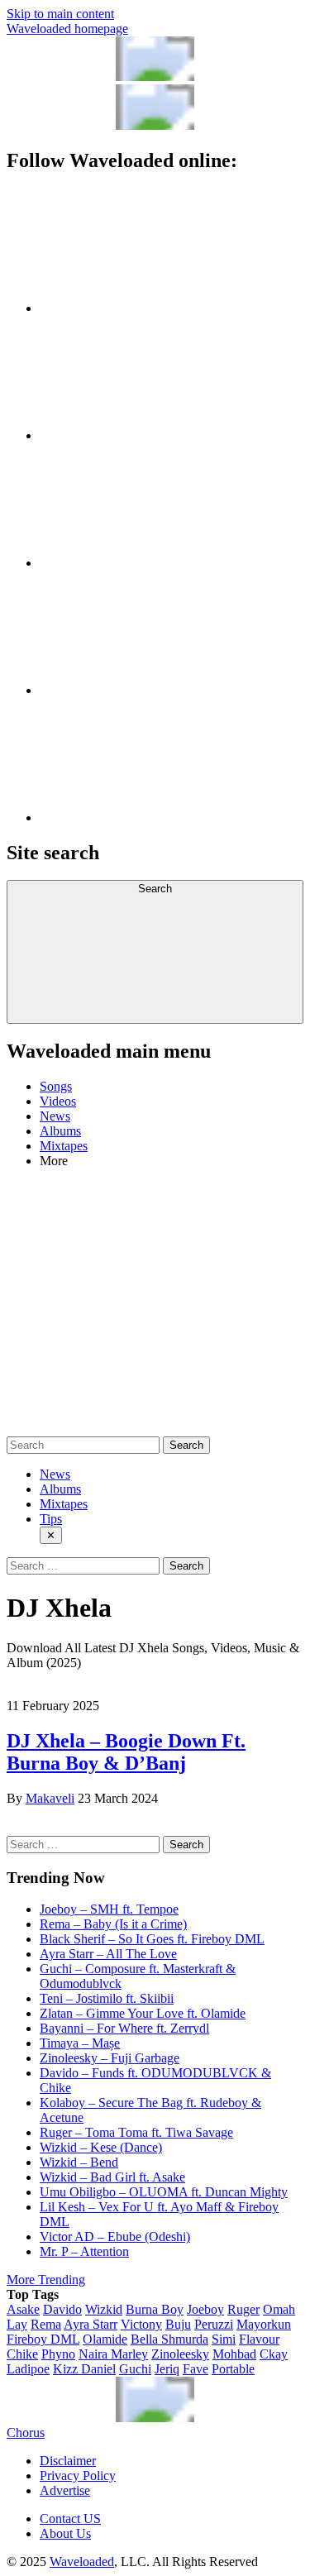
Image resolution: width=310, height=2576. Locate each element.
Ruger (243, 2309)
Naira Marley (113, 2354)
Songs (56, 1086)
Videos (58, 1101)
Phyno (58, 2354)
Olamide (105, 2339)
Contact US (70, 2519)
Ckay (274, 2354)
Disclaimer (68, 2461)
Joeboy (205, 2309)
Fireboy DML (43, 2339)
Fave (196, 2369)
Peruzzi (214, 2324)
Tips (51, 1519)
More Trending (46, 2280)
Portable (233, 2369)
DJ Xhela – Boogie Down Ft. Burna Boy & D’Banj (126, 1752)
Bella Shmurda (169, 2339)
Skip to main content (60, 14)
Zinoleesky (180, 2354)
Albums (60, 1131)
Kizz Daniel (84, 2369)
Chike (22, 2354)
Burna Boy (155, 2309)
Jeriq (167, 2369)
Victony (141, 2324)
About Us (65, 2533)
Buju (178, 2324)
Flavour (259, 2339)
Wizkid (104, 2309)
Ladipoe (28, 2369)
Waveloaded (82, 2562)
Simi (224, 2339)
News (55, 1116)
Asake (23, 2309)
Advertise (65, 2490)
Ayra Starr (91, 2324)
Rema (46, 2324)
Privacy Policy (78, 2476)
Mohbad (234, 2354)
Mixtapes (64, 1146)
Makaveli (50, 1798)
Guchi (135, 2369)
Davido (62, 2309)
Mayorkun (264, 2324)
